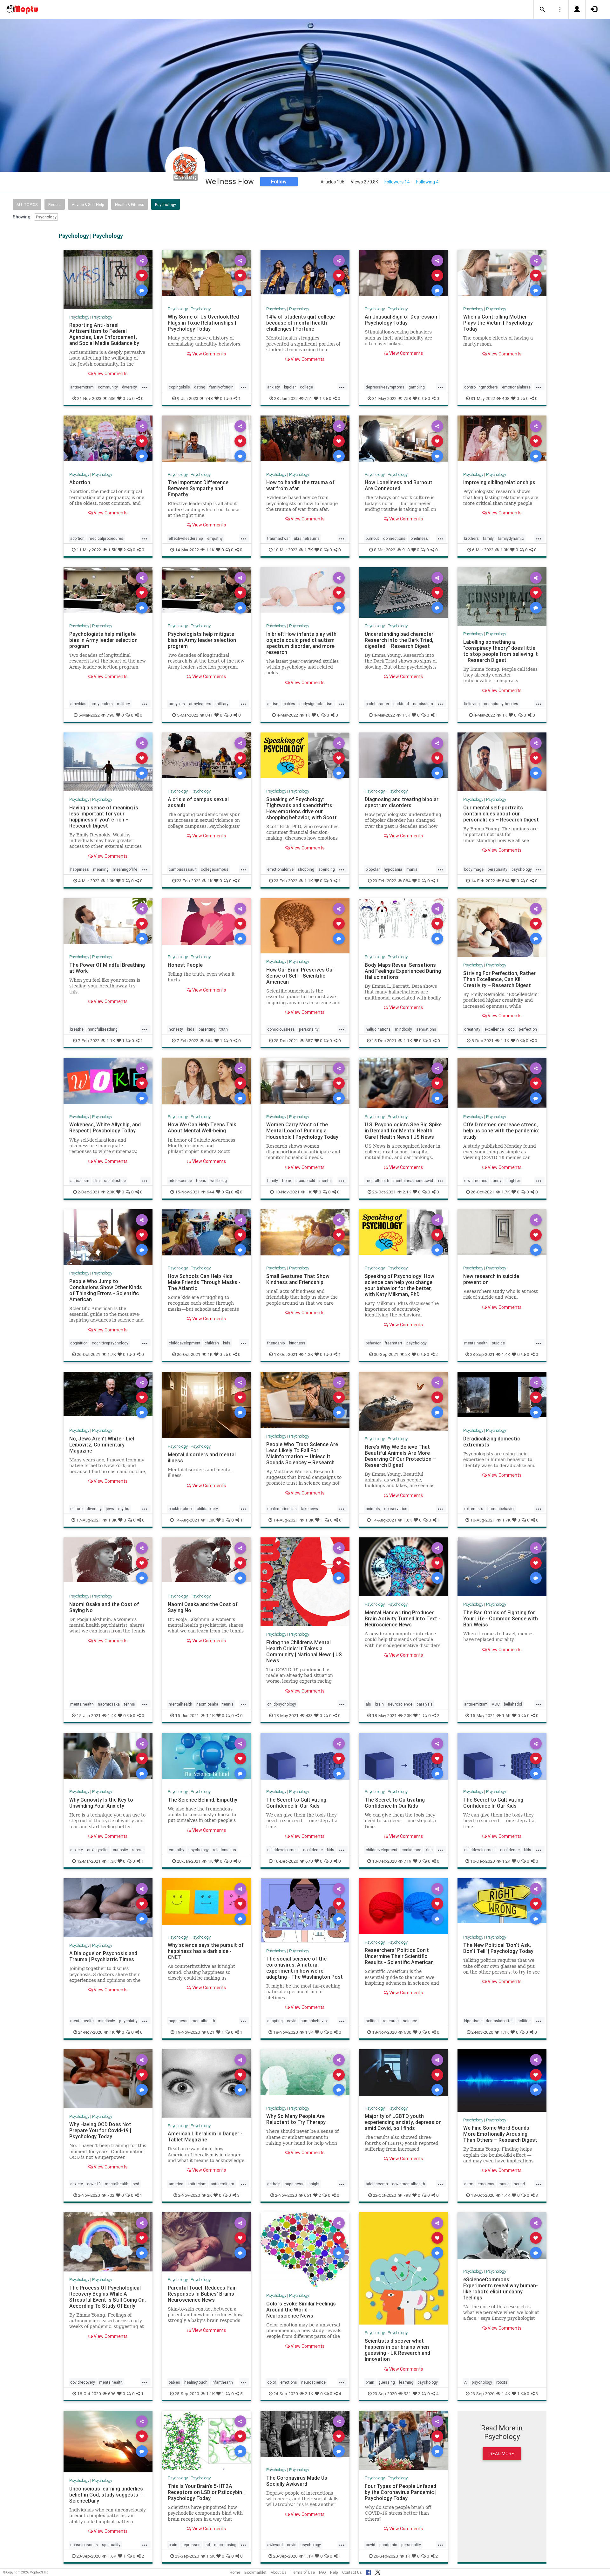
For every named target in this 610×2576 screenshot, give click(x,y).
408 (506, 398)
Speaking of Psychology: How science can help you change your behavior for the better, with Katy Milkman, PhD (400, 1285)
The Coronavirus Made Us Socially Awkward (297, 2481)
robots (502, 2382)
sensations (426, 1029)
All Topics (27, 205)
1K (308, 715)
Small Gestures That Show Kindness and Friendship (298, 1279)
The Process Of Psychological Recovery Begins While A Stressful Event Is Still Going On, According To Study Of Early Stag (108, 2300)
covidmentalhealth (409, 2184)
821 (211, 2032)
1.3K (505, 550)
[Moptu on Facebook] (369, 2571)
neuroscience (400, 1704)
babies (289, 704)
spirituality (111, 2545)
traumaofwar (278, 538)
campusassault (183, 869)
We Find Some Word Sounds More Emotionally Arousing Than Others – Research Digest (500, 2134)
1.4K (506, 1354)
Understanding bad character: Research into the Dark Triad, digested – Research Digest (400, 640)
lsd (207, 2545)
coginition (79, 1343)
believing (472, 704)
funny (496, 1181)
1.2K (309, 1354)
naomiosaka (109, 1704)
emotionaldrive (280, 869)
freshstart (393, 1343)
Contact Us (352, 2572)
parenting (207, 1029)
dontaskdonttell (500, 2021)
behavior (373, 1343)
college (306, 387)
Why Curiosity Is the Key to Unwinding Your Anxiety (101, 1803)
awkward (275, 2545)
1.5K (112, 550)
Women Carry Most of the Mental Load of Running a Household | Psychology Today (302, 1130)
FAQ (322, 2572)
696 (112, 2394)
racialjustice (115, 1181)
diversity (129, 387)
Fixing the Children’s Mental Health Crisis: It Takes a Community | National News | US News (304, 1651)
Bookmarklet (255, 2572)
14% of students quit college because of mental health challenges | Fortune (301, 323)
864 (209, 1041)
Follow (279, 182)
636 (112, 398)
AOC (496, 1704)
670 (309, 1861)
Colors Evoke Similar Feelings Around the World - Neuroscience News (301, 2310)
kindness (297, 1343)
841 (209, 715)
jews (110, 1509)
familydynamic (511, 538)
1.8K (112, 1520)
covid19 (94, 2184)
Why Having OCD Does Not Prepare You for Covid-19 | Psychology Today (100, 2130)
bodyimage (474, 869)
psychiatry (128, 2021)
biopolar (373, 869)
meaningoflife (125, 869)
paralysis (425, 1704)
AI (466, 2382)
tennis (129, 1704)
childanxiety (207, 1509)
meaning (101, 869)
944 (211, 1192)
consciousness (281, 1029)
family (488, 538)
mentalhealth (377, 1181)
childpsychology (282, 1704)
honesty (176, 1029)
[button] (542, 10)
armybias (78, 704)
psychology (522, 869)
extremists (474, 1509)
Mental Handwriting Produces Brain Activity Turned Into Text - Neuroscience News (403, 1618)
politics (372, 2021)
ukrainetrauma (307, 538)
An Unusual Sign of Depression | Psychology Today (402, 320)
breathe (77, 1029)
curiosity (120, 1850)
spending (327, 869)
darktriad (401, 704)
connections (394, 538)
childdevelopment (185, 1343)
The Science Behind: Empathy (203, 1800)
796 (111, 715)
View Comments (110, 374)
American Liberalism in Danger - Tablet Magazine (205, 2136)
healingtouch (196, 2382)
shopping (306, 869)
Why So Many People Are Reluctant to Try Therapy (296, 2119)
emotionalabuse (516, 387)
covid (292, 2021)
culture (76, 1509)
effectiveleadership (186, 538)
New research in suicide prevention (491, 1279)
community (108, 387)
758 (407, 398)
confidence (313, 1850)
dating (200, 387)
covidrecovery (83, 2382)
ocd (511, 1029)
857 (309, 1041)
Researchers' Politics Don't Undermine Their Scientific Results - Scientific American (399, 1956)
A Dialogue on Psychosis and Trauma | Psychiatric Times (103, 1956)
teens (201, 1181)
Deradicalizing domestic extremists (492, 1442)
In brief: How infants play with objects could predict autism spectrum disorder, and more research (301, 643)
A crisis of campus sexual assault (198, 802)
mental (325, 1181)
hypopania (393, 869)
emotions (486, 2184)
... (145, 387)
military (123, 704)
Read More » (108, 279)
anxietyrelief (98, 1850)
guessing (387, 2382)
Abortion (80, 482)
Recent (55, 205)
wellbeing (219, 1181)
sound (519, 2184)
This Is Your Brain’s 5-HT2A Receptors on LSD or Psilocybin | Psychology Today (206, 2492)
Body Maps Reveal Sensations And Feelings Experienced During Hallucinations (403, 971)
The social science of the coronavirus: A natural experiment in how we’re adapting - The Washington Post (305, 1968)
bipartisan (473, 2021)
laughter (513, 1181)
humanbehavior (501, 1509)
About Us (279, 2572)
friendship (276, 1343)
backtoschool (181, 1509)
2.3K (111, 1192)
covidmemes (476, 1181)
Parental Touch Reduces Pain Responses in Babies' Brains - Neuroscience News (203, 2294)
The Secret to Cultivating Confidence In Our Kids (296, 1803)
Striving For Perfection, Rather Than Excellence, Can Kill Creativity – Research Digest (499, 979)
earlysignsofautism (316, 704)
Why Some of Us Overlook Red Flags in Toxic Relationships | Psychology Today (203, 323)
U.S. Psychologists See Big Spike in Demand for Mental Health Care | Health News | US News (403, 1130)
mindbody (403, 1029)
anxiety (274, 387)
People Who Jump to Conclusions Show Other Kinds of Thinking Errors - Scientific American (106, 1290)
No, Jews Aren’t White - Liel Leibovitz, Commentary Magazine (102, 1445)
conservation (396, 1509)
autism (273, 704)
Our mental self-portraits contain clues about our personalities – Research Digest (501, 814)
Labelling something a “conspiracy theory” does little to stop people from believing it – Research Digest (501, 651)
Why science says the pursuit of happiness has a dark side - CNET (206, 1951)
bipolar (290, 387)
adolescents (377, 2184)
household (306, 1181)
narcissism (423, 704)
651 (308, 2195)
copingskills (179, 387)
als (368, 1704)
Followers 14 (397, 182)
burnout (372, 538)
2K (408, 1354)
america (176, 2184)
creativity (472, 1029)
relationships (224, 1850)
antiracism (80, 1181)
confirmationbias (282, 1509)
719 (408, 1861)
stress (138, 1850)
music (504, 2184)
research (391, 2021)
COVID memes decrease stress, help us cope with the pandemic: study (501, 1130)
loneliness (419, 538)
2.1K (407, 1192)
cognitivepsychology (110, 1343)
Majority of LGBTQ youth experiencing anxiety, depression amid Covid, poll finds (403, 2122)
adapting (275, 2021)
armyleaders (102, 704)
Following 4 (427, 182)
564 (506, 881)
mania (412, 869)
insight (314, 2184)
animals (373, 1509)
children (212, 1343)
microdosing (225, 2545)
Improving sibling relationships (499, 482)
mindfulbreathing (103, 1029)
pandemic (388, 2545)
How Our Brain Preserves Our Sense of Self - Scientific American (300, 976)
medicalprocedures (106, 538)
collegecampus (215, 869)
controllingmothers (481, 387)
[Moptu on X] (378, 2571)
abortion (77, 538)
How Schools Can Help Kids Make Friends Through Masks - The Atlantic (204, 1282)
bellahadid (513, 1704)
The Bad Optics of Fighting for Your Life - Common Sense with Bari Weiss (501, 1618)
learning (406, 2382)
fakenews (309, 1509)
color (272, 2382)
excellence (494, 1029)
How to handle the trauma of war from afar (300, 485)
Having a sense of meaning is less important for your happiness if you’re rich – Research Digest (104, 817)
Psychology (166, 205)
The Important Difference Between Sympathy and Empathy (198, 488)
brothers (471, 538)
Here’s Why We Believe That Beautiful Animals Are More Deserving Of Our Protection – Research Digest (400, 1456)
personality (498, 869)
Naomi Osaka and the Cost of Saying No (104, 1607)
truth (224, 1029)
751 (308, 398)
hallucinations (378, 1029)
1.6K (408, 1520)
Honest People (185, 965)
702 (111, 2195)
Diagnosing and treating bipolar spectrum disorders (402, 802)
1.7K (309, 550)
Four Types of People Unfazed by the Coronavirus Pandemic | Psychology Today (401, 2492)
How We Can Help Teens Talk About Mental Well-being (202, 1127)
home (287, 1181)
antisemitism (82, 387)
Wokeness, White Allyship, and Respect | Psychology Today (105, 1127)
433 (309, 1715)
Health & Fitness (130, 205)
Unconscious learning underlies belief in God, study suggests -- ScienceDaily (106, 2495)
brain (380, 1704)
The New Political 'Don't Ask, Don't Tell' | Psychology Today (498, 1948)
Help (334, 2572)
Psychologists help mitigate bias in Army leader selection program (103, 640)
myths (124, 1509)
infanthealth (222, 2382)
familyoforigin (221, 387)
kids (191, 1029)
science (410, 2021)
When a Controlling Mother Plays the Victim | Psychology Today (498, 323)
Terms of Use (303, 2572)
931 (407, 2394)
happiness (80, 869)
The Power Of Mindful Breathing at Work (107, 968)
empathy (215, 538)
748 (209, 398)
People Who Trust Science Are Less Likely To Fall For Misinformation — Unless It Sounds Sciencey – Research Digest (302, 1456)
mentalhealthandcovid (413, 1181)
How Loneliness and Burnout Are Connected (399, 485)
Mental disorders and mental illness (202, 1457)
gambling (417, 387)
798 (407, 2195)
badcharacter (377, 704)
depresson (191, 2545)
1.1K (210, 550)
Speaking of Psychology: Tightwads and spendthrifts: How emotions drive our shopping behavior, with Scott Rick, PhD (302, 811)
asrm (469, 2184)
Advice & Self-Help (88, 205)
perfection (528, 1029)
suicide (498, 1343)
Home (235, 2572)
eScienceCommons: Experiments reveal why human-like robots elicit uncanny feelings (501, 2288)
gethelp (274, 2184)
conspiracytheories (501, 704)
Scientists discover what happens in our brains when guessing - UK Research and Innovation (397, 2350)
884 (407, 881)
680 (408, 2032)
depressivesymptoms (385, 387)
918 (406, 550)
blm (97, 1181)
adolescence (180, 1181)
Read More (502, 2454)
